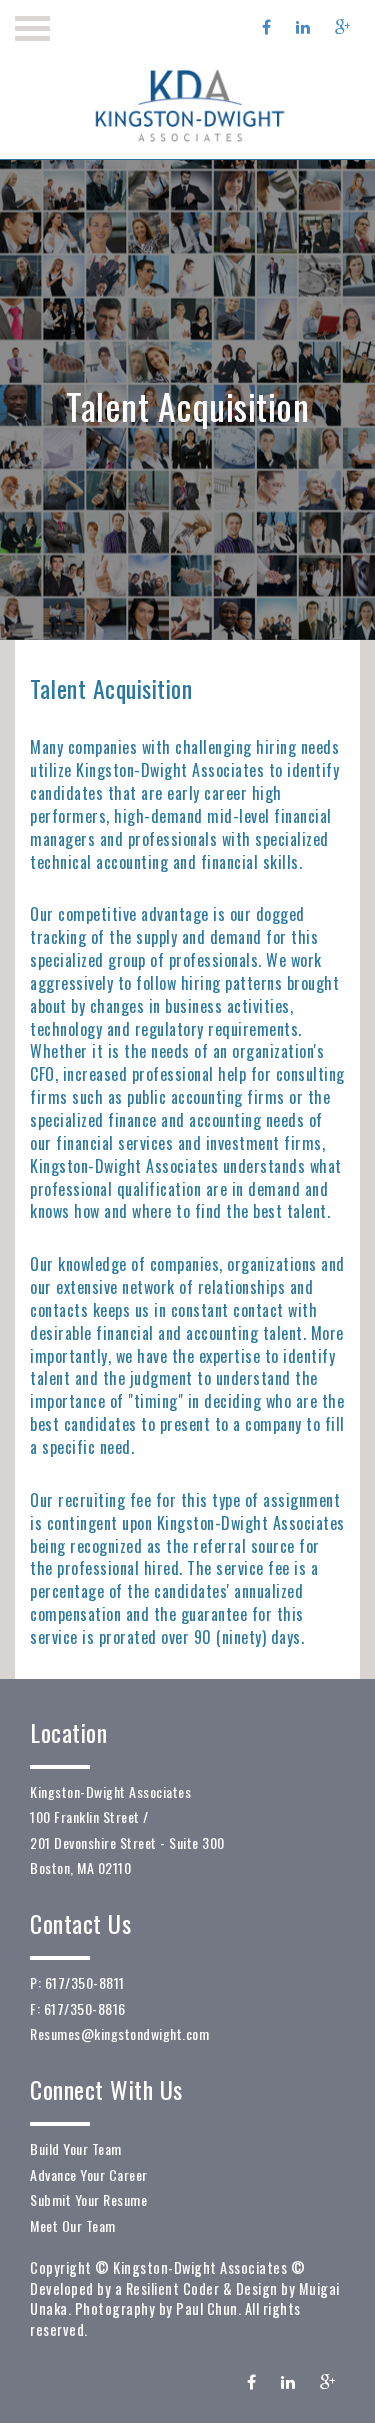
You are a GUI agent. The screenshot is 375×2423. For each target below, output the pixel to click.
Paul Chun (207, 2308)
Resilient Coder (173, 2288)
